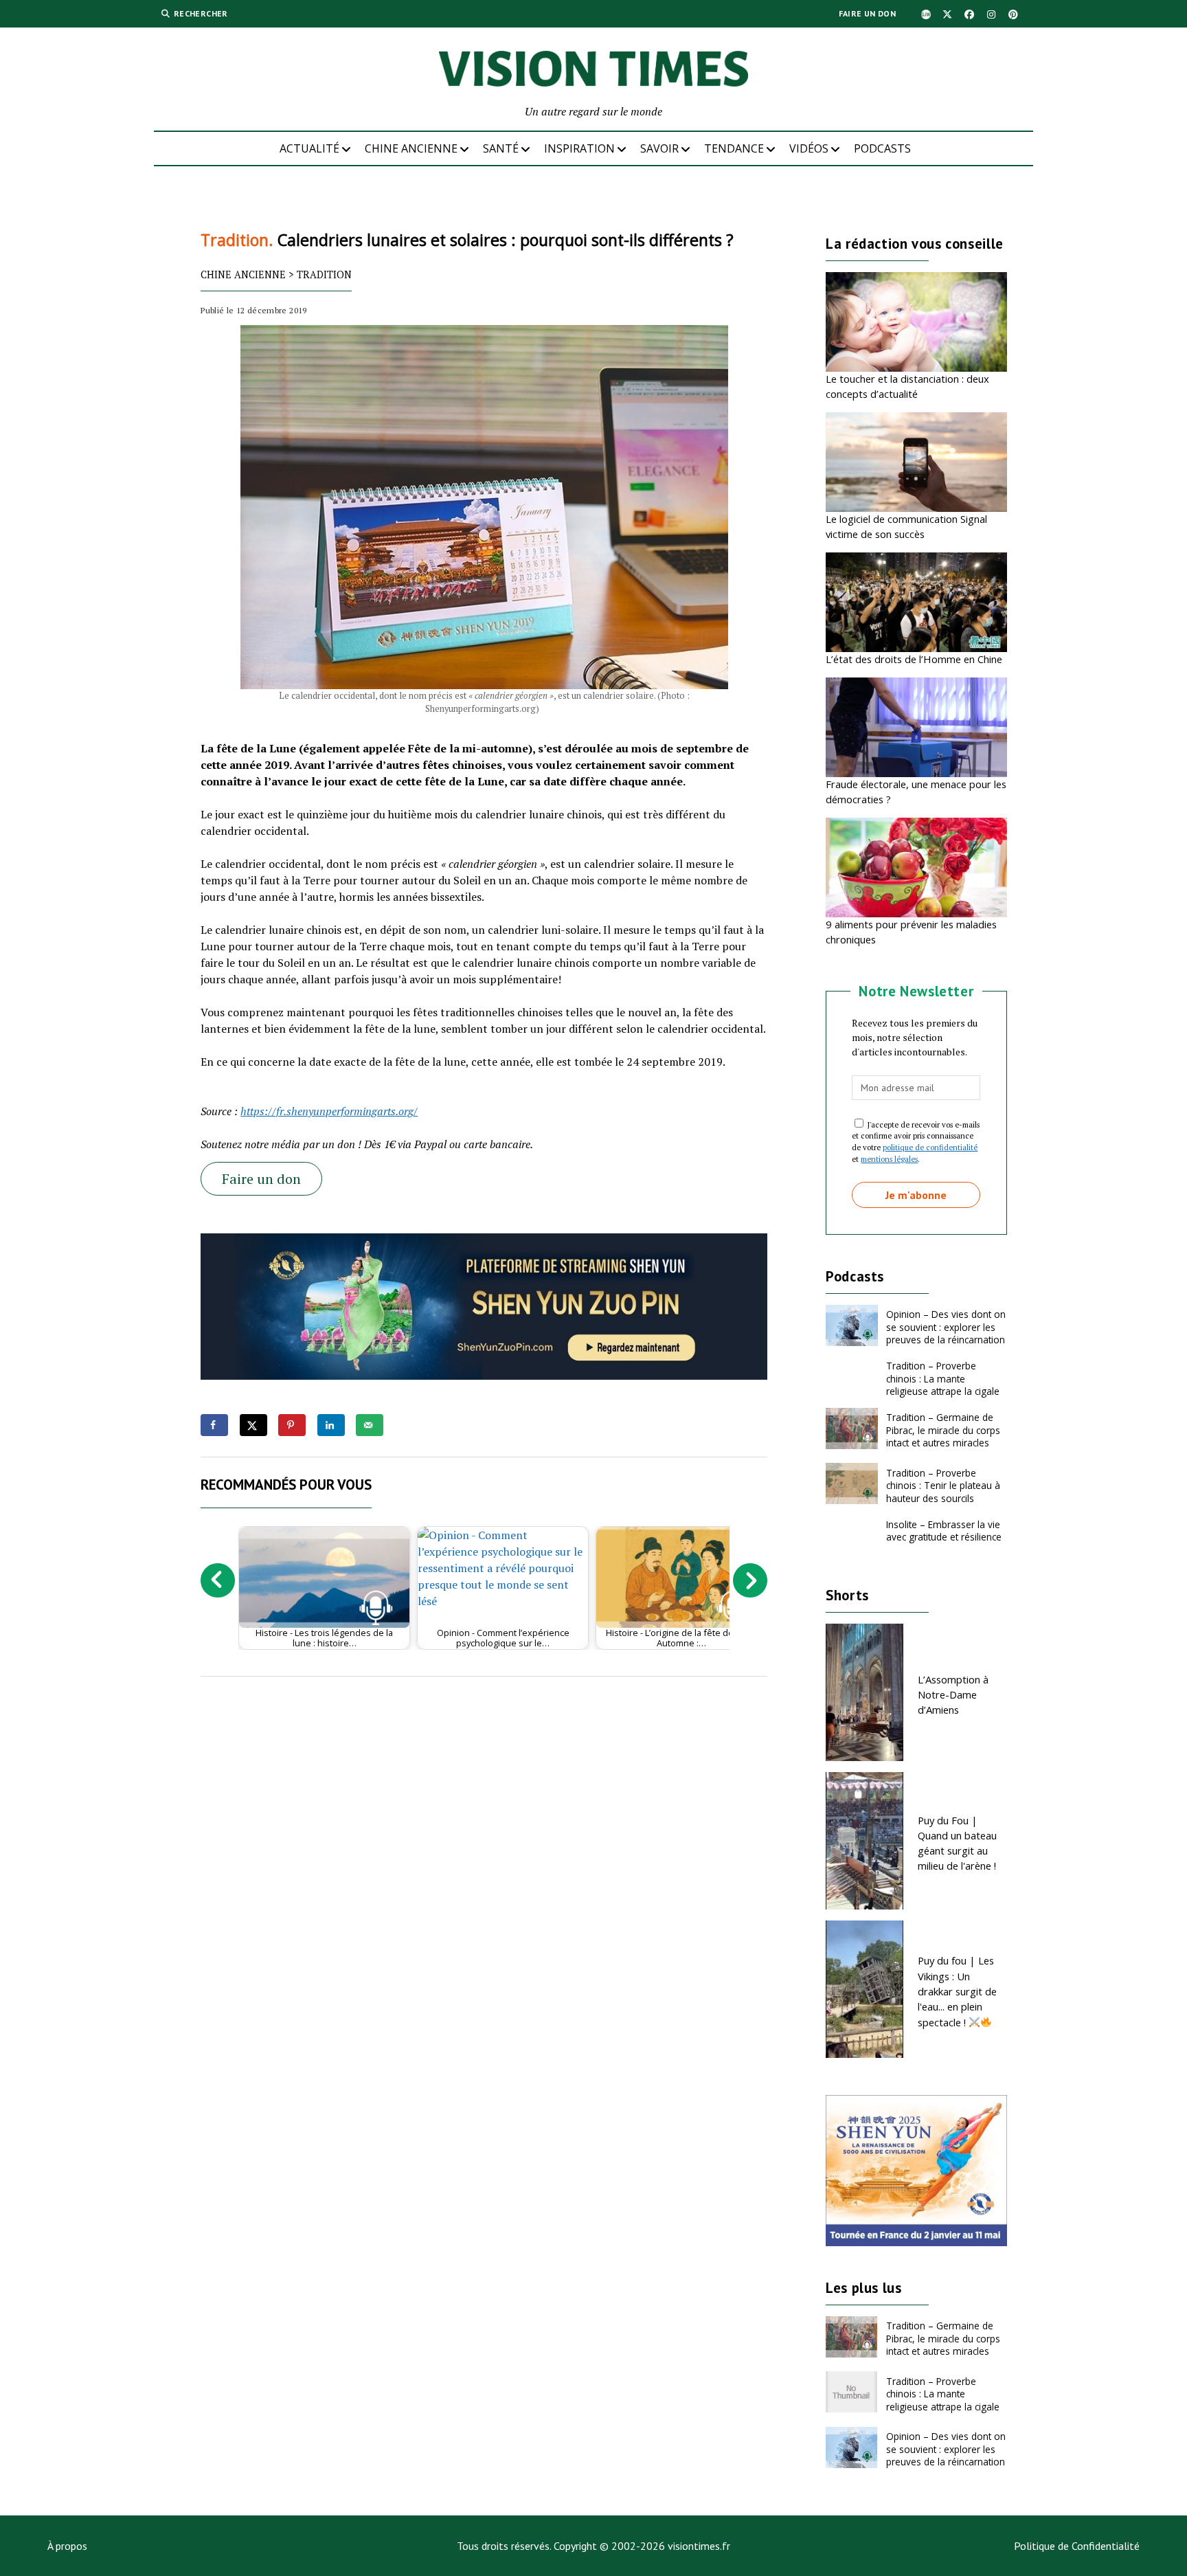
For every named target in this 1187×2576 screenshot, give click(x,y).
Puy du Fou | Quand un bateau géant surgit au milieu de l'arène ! (957, 1843)
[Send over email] (370, 1425)
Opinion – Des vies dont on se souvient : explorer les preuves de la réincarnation (946, 1327)
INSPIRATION (579, 148)
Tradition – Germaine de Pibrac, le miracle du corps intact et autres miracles (943, 1430)
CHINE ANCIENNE (411, 148)
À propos (67, 2546)
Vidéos (809, 148)
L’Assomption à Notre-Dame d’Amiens (953, 1695)
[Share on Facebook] (214, 1425)
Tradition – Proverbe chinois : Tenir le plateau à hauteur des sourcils (943, 1486)
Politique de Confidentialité (1077, 2546)
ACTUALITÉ (309, 148)
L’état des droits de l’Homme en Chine (914, 659)
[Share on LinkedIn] (331, 1425)
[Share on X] (253, 1425)
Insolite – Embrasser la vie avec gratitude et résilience (944, 1531)
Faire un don (867, 13)
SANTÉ (501, 148)
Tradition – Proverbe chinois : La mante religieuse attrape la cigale (943, 1378)
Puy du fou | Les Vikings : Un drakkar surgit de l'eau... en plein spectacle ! (957, 1991)
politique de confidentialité (930, 1147)
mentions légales (889, 1159)
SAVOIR (659, 148)
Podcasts (882, 148)
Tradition (324, 275)
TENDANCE (734, 148)
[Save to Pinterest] (292, 1425)
